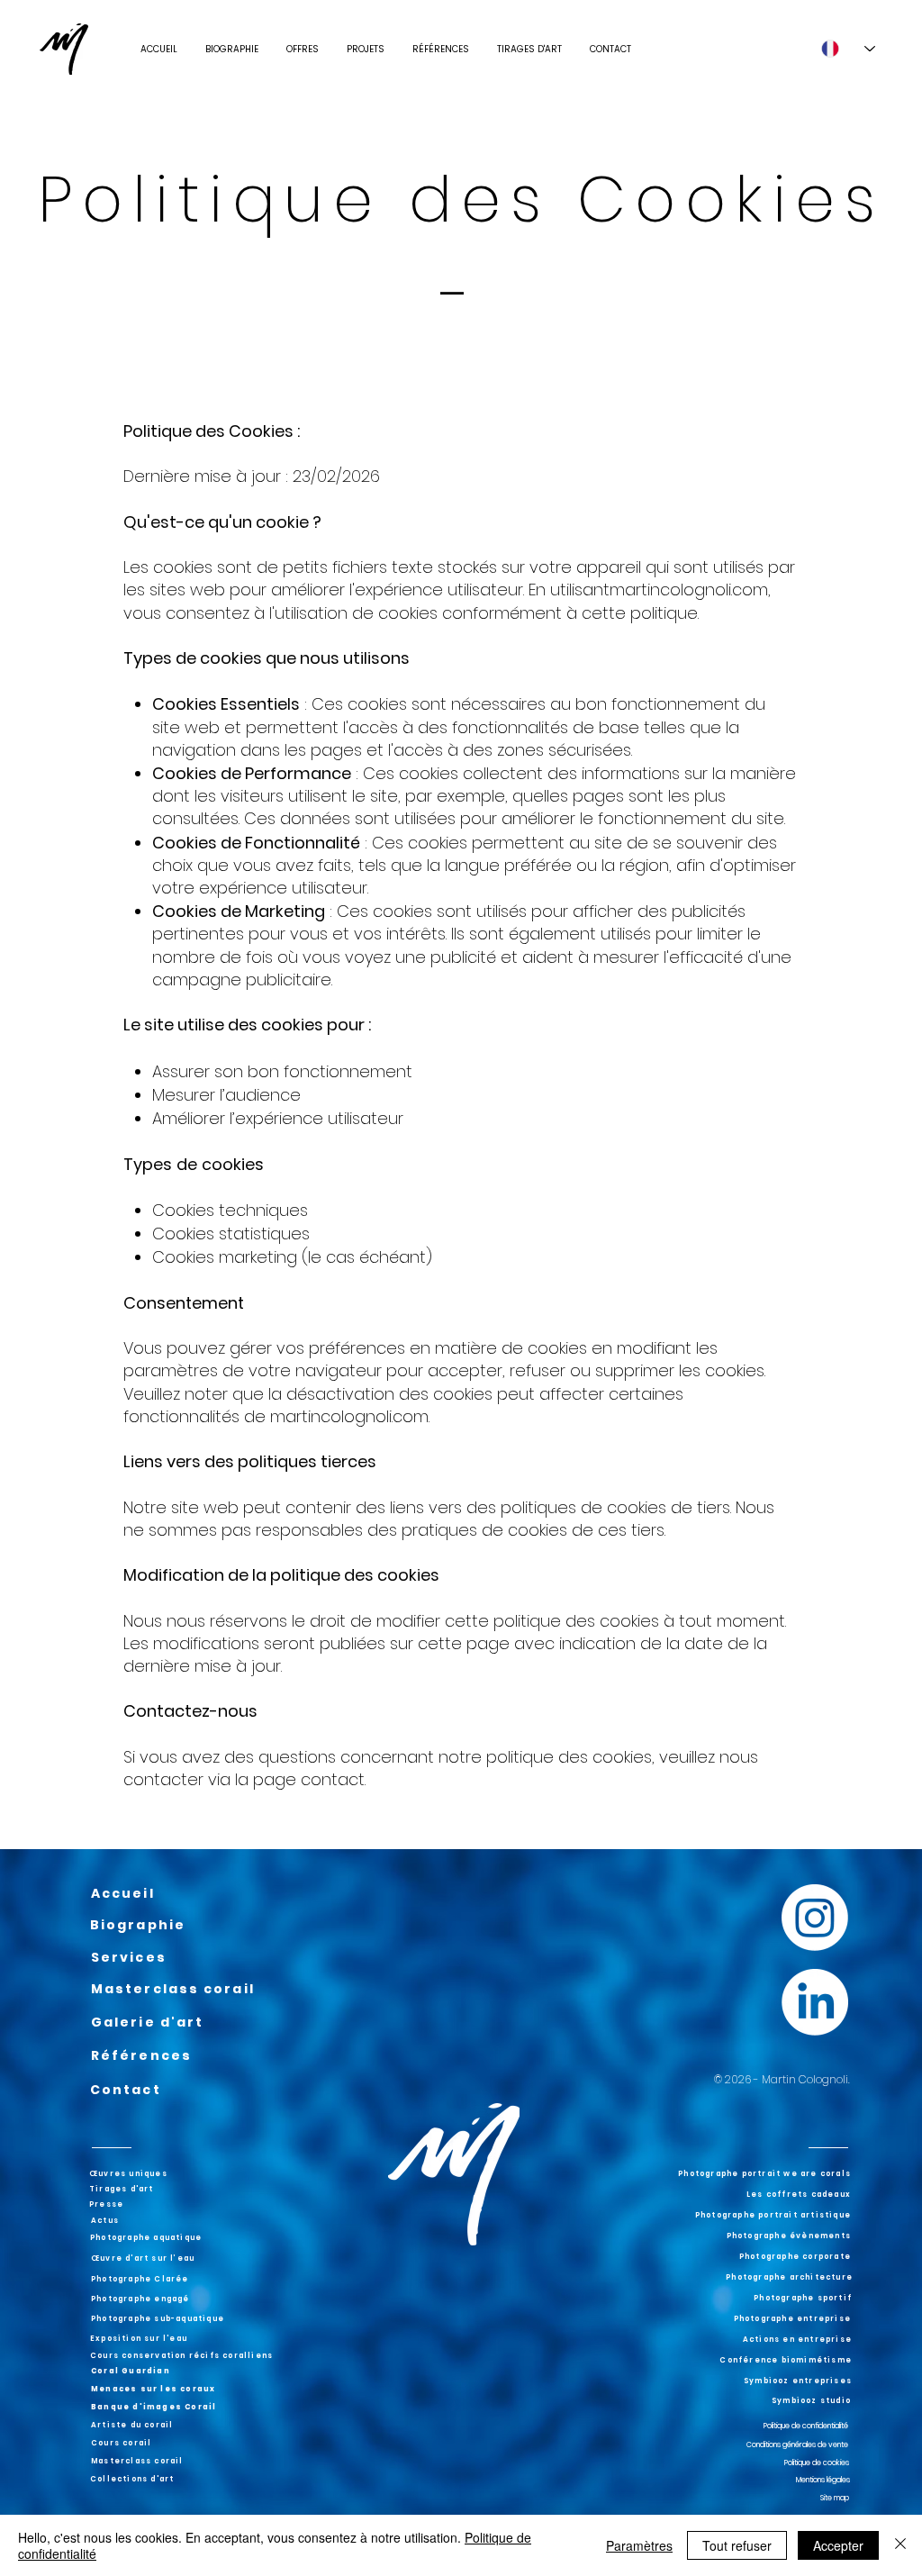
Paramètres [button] (639, 2545)
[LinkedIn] (815, 2002)
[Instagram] (815, 1918)
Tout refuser (737, 2545)
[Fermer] (900, 2545)
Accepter (838, 2545)
